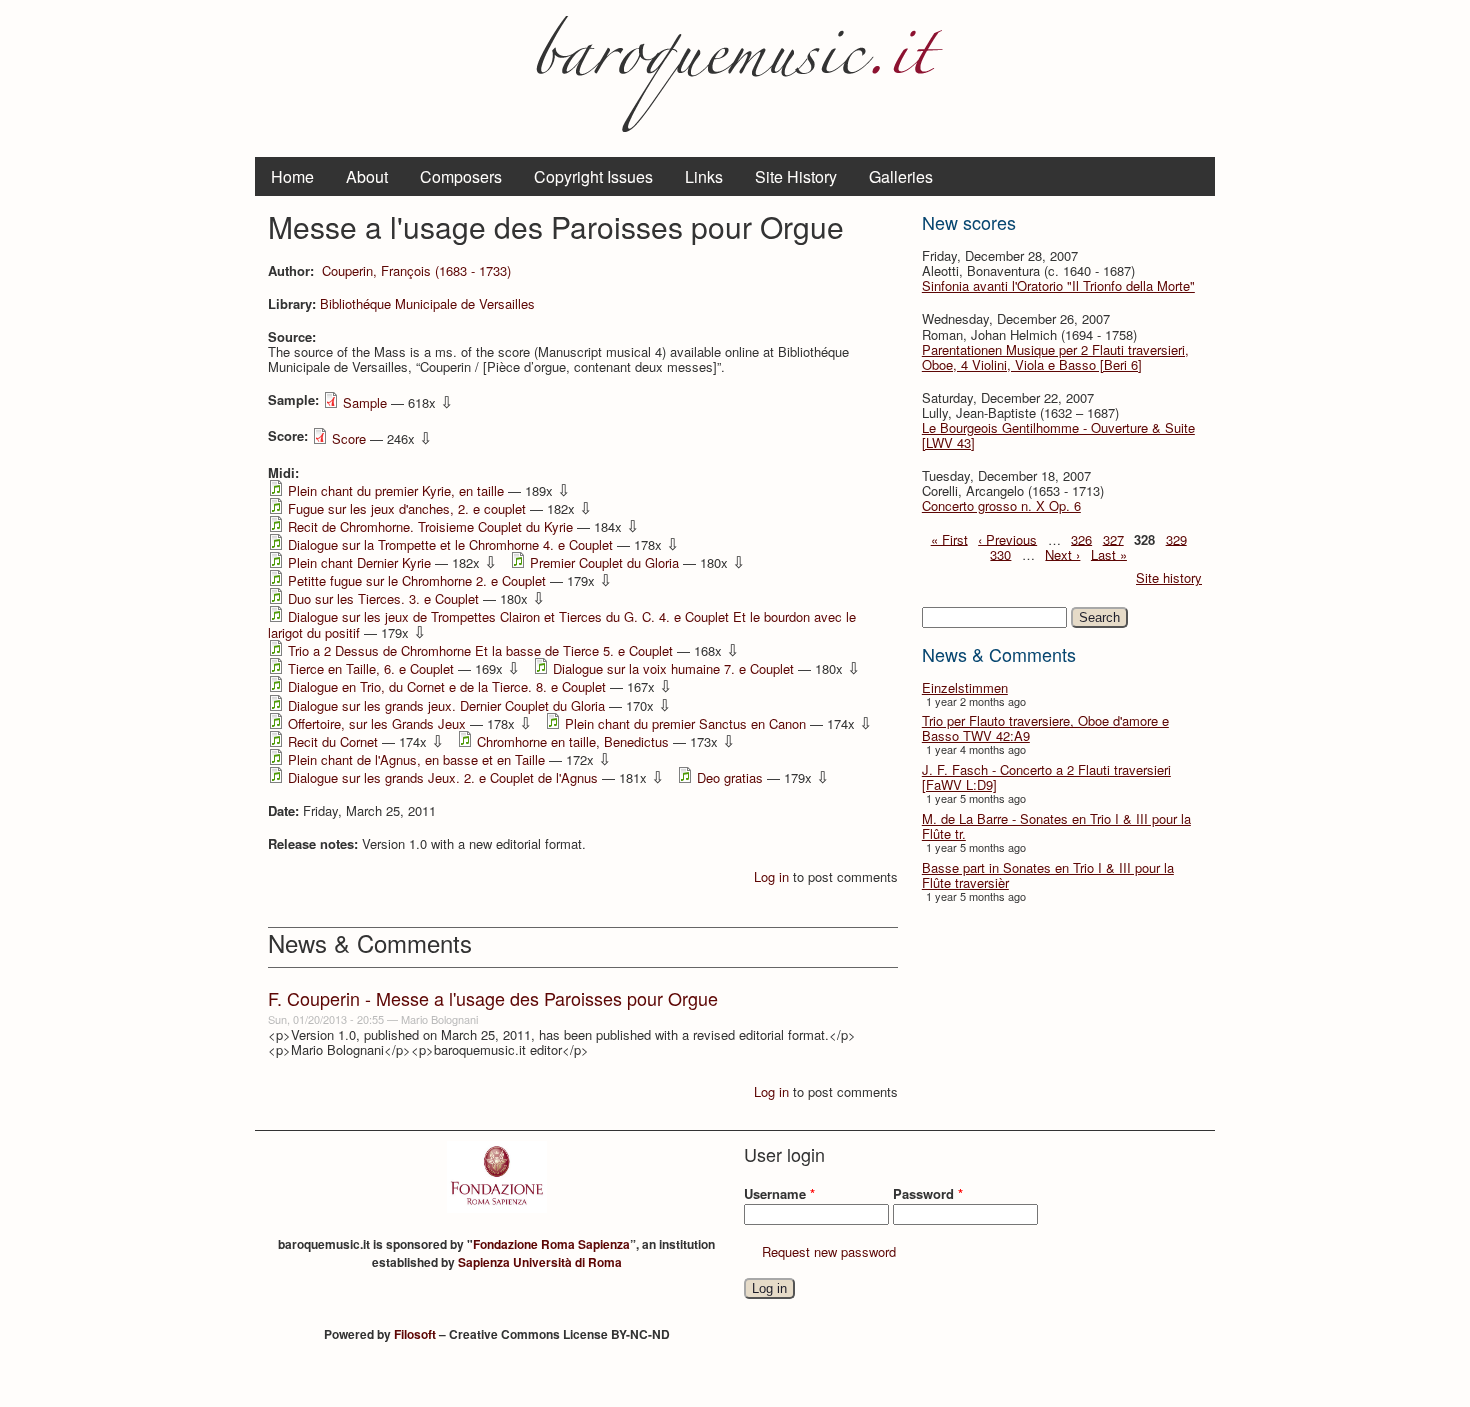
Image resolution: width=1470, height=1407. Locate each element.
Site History (796, 176)
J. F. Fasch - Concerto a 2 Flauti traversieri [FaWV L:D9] (1046, 777)
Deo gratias (730, 777)
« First (949, 538)
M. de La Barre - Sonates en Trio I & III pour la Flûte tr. (1056, 826)
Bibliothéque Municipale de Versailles (427, 303)
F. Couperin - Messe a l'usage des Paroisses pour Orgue (493, 998)
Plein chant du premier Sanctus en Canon (685, 723)
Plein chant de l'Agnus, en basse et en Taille (416, 759)
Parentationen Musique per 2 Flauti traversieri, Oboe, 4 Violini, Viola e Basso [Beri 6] (1055, 357)
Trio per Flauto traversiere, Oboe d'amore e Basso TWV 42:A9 (1045, 728)
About (367, 176)
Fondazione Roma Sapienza (551, 1244)
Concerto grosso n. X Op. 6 (1001, 505)
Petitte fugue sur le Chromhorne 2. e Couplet (417, 580)
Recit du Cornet (333, 741)
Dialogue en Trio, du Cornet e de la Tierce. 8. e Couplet (447, 686)
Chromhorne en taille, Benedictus (573, 741)
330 (1000, 553)
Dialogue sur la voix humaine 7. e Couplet (673, 668)
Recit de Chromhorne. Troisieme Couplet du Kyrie (430, 526)
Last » (1109, 553)
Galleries (901, 176)
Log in (771, 876)
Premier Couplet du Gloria (604, 562)
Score (349, 438)
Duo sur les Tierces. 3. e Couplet (383, 598)
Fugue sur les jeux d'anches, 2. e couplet (407, 508)
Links (704, 176)
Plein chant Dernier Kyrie (359, 562)
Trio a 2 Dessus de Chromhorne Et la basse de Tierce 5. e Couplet (480, 650)
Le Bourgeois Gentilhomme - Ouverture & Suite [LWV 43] (1058, 435)
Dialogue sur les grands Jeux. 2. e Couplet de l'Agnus (443, 777)
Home (292, 176)
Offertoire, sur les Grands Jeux (377, 723)
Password (928, 1193)
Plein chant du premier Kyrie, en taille (396, 490)
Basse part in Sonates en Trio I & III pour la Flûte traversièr (1048, 875)
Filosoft (415, 1334)
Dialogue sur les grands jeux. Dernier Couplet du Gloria (446, 705)
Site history (1169, 577)
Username (779, 1193)
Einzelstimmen (965, 687)
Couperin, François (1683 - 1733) (416, 270)
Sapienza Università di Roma (540, 1262)
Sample (365, 402)
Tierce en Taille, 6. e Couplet (371, 668)
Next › (1062, 553)
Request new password (829, 1251)
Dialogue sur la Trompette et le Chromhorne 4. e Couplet (450, 544)
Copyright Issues (593, 176)
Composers (461, 176)
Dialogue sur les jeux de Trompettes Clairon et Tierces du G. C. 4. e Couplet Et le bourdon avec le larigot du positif (562, 624)
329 (1176, 538)
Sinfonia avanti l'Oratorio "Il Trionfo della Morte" (1058, 285)
